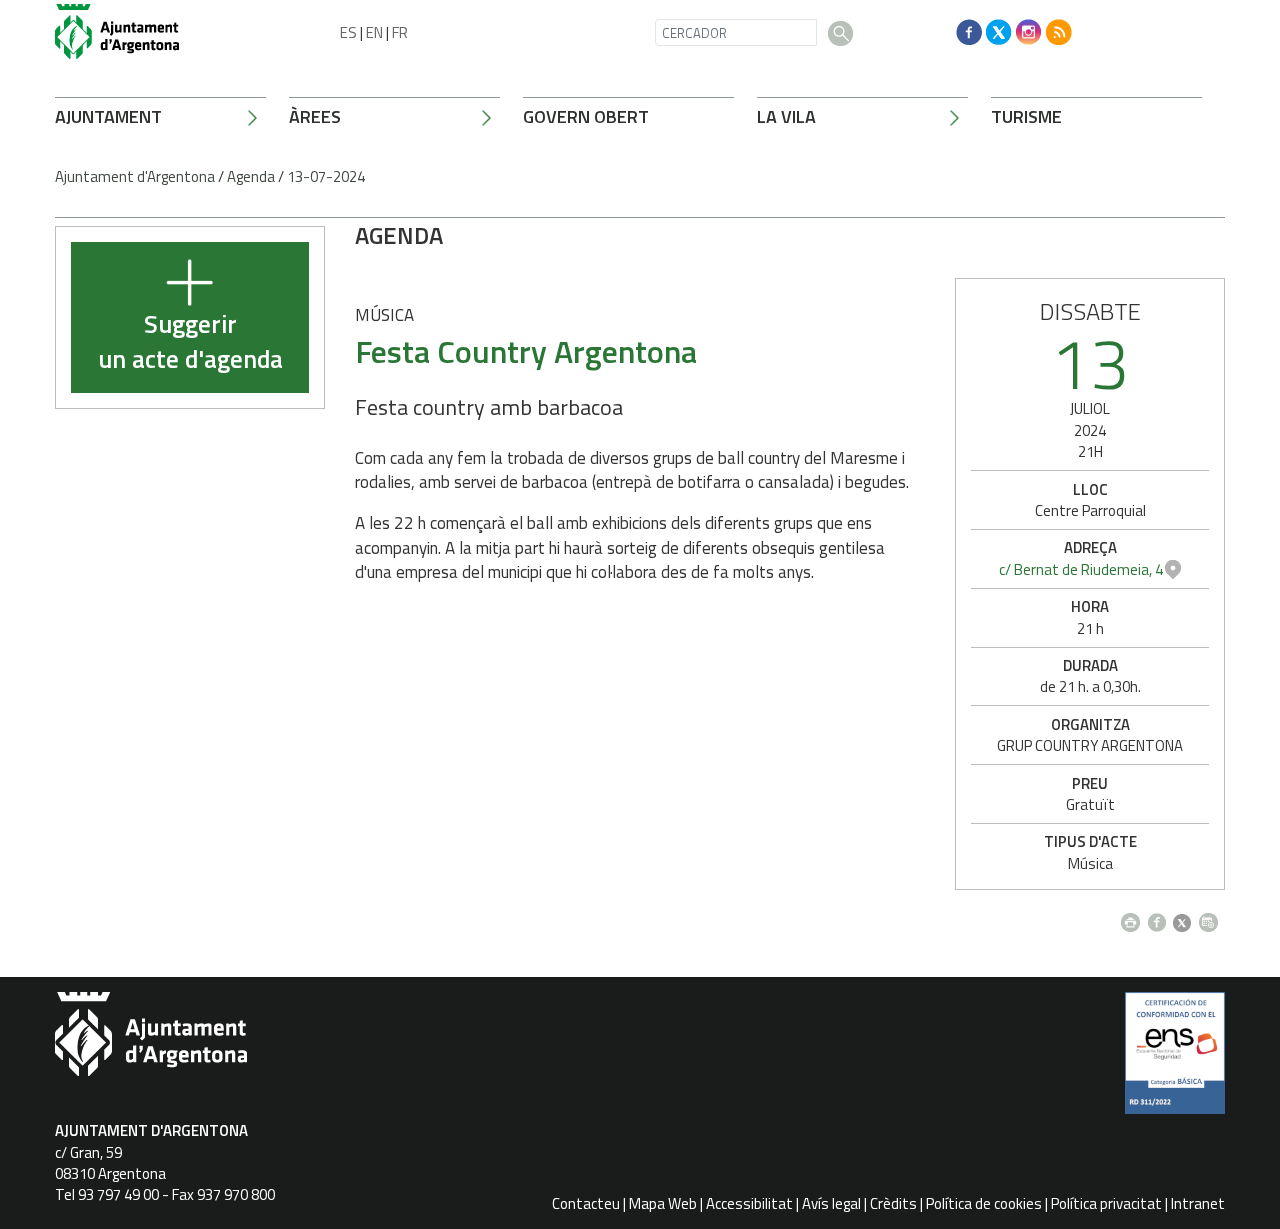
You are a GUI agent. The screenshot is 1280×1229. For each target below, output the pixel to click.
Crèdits (893, 1203)
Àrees (315, 116)
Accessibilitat (749, 1203)
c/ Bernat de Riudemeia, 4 (1081, 569)
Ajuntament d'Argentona (135, 176)
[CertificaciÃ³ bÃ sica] (1175, 1060)
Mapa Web (663, 1203)
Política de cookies (984, 1203)
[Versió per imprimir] (1134, 917)
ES (348, 32)
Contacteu (586, 1203)
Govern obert (586, 116)
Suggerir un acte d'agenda (190, 342)
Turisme (1026, 116)
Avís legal (831, 1203)
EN (374, 32)
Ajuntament (108, 116)
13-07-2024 (326, 176)
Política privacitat (1106, 1203)
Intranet (1198, 1203)
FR (400, 32)
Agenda (251, 176)
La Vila (786, 116)
